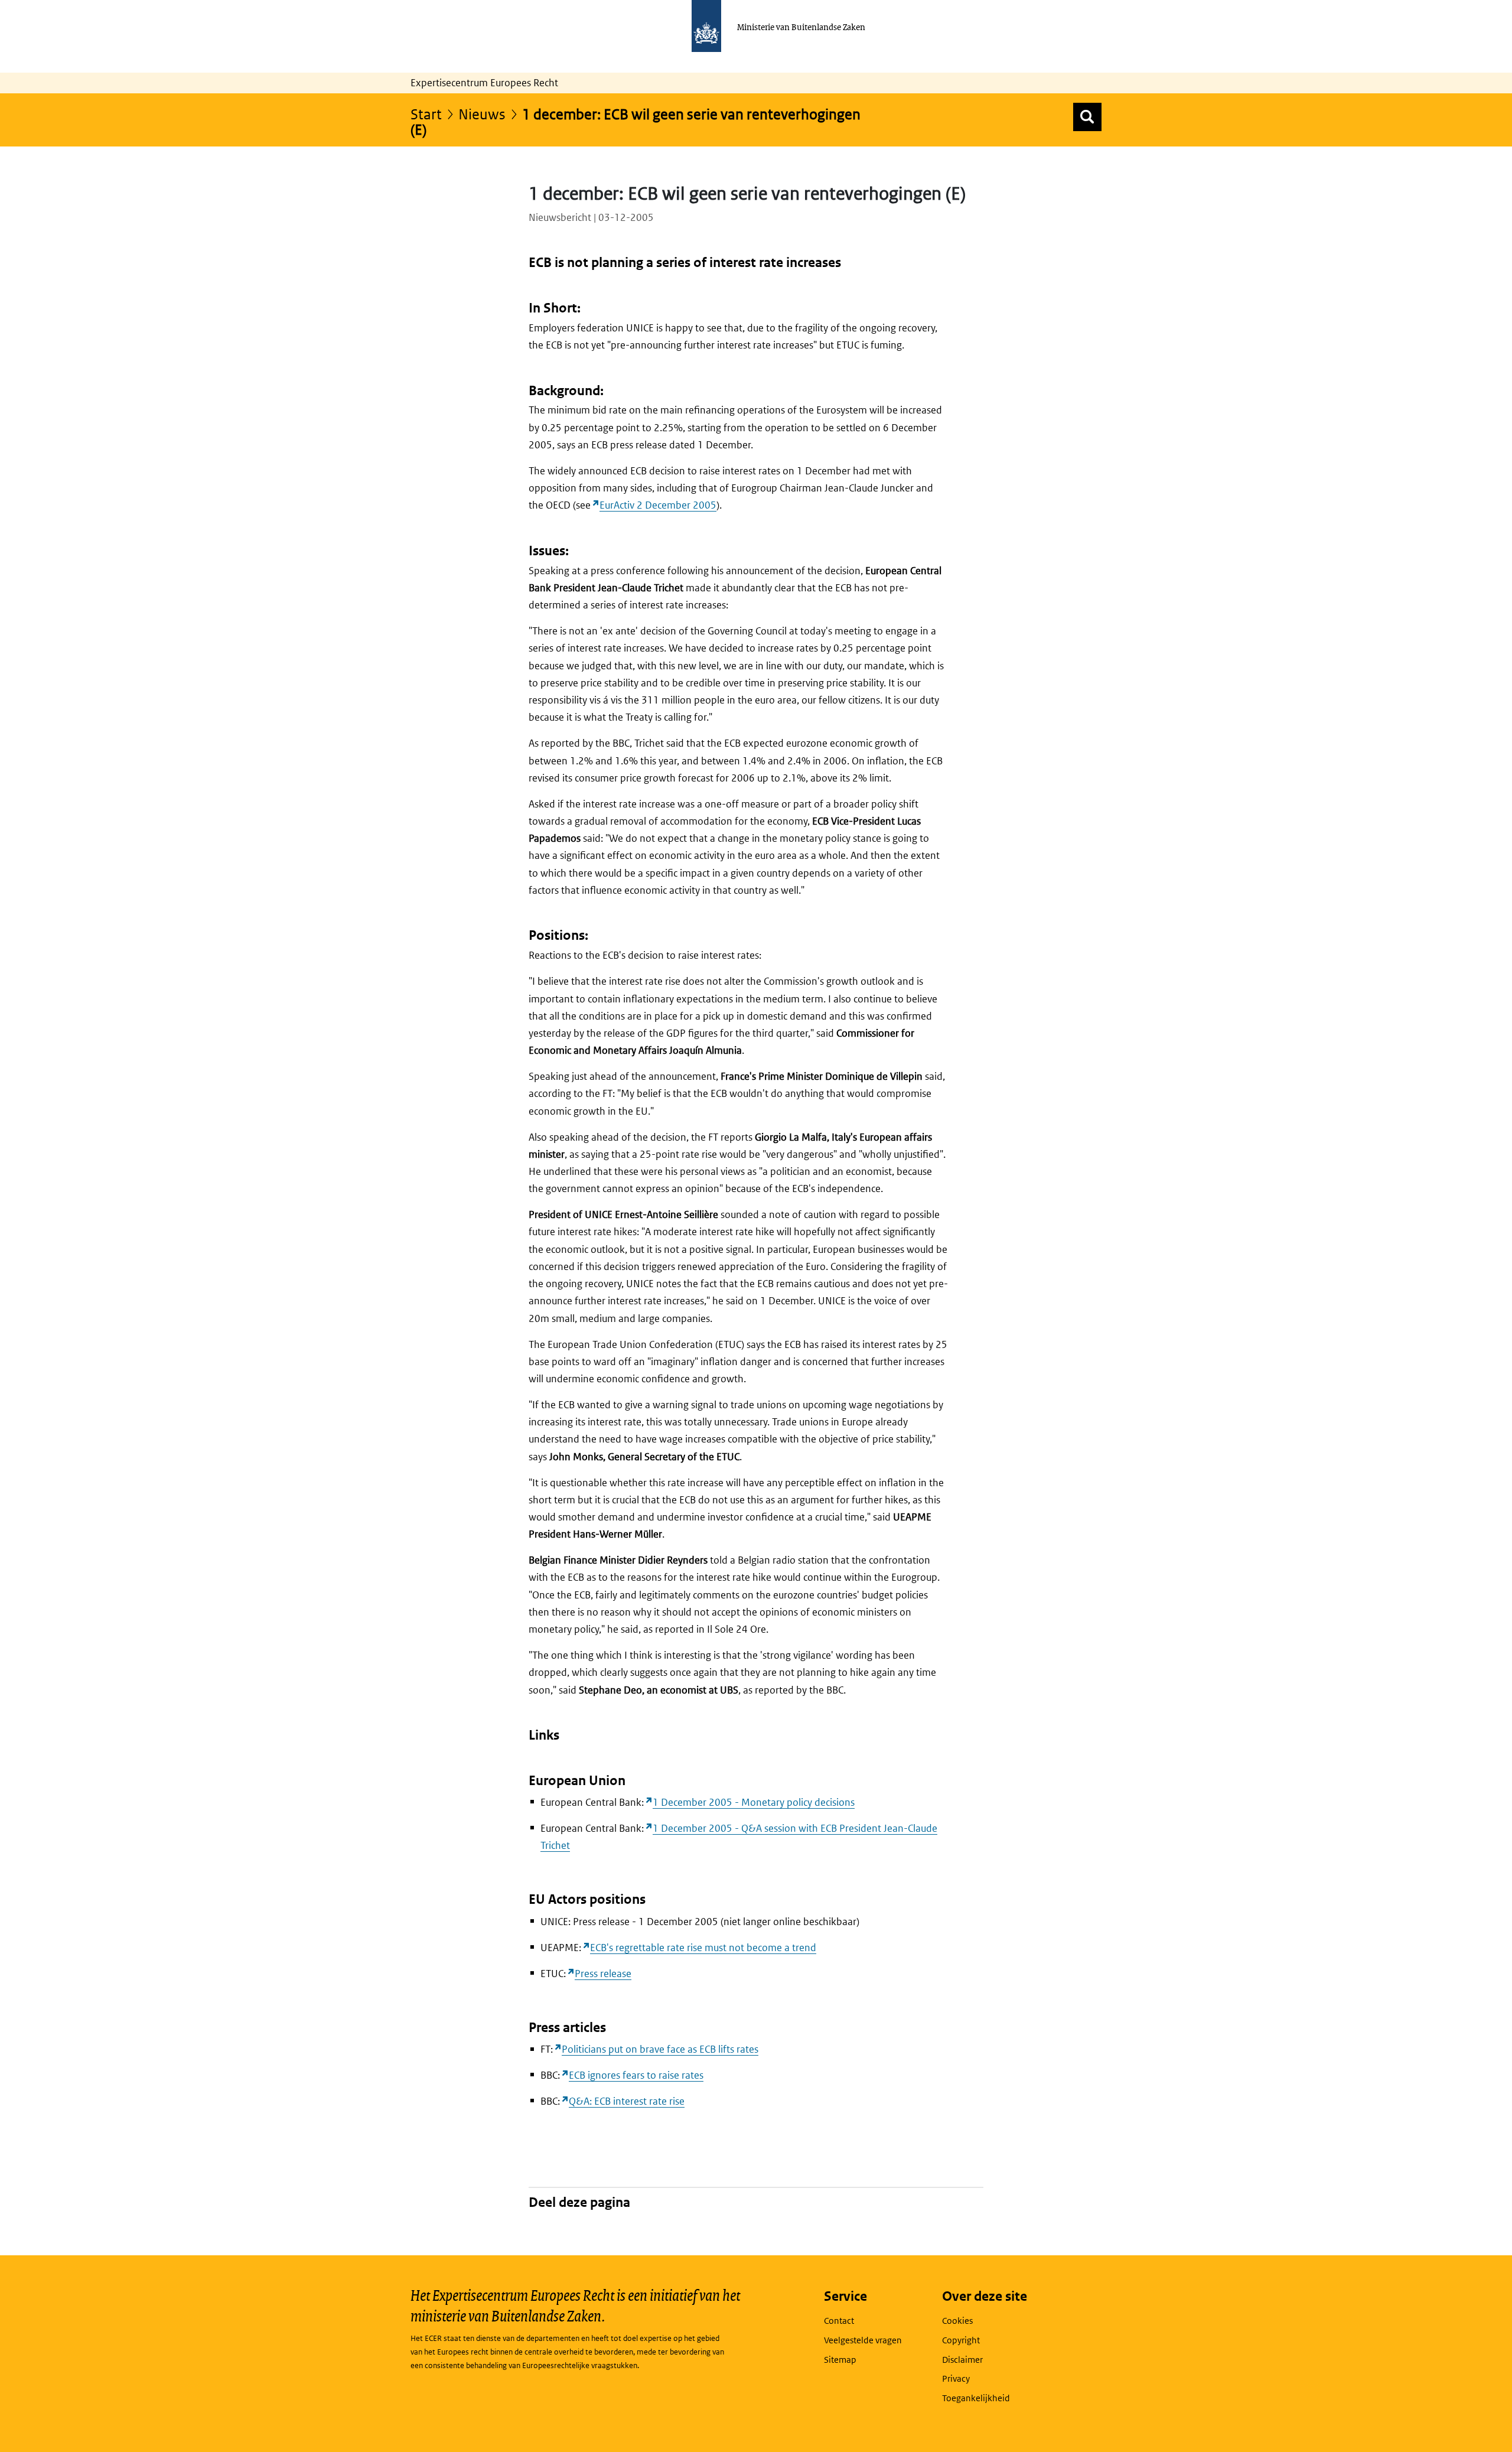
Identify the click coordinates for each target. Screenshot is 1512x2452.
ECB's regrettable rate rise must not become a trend (703, 1948)
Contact (839, 2321)
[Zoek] (1087, 117)
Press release (603, 1974)
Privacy (956, 2378)
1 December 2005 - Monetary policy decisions (754, 1802)
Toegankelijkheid (976, 2398)
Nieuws (482, 114)
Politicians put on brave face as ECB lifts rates (660, 2049)
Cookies (957, 2321)
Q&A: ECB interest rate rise (627, 2101)
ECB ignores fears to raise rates (636, 2075)
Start (426, 114)
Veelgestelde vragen (863, 2340)
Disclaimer (962, 2360)
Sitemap (840, 2360)
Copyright (961, 2340)
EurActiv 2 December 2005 (658, 505)
